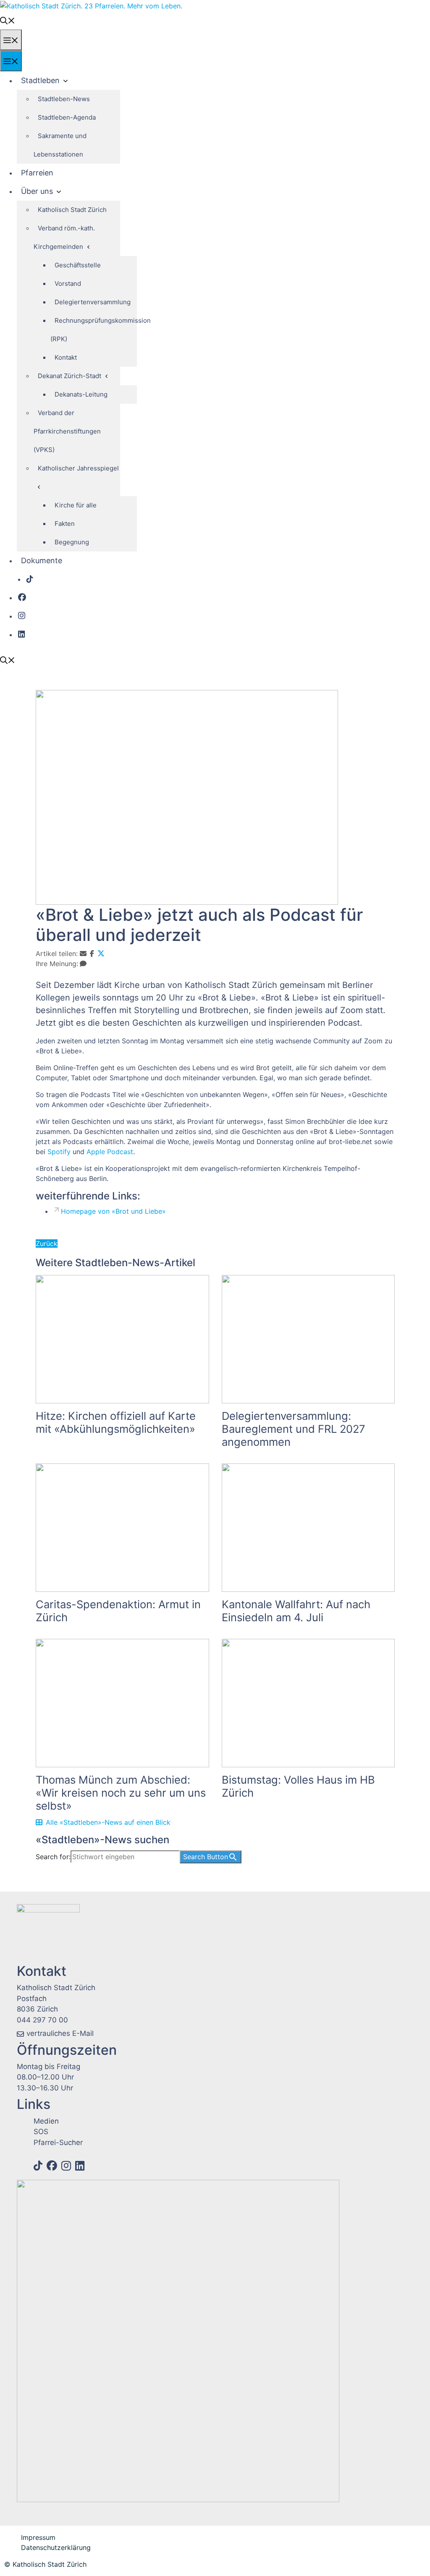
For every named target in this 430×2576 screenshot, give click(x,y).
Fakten (65, 524)
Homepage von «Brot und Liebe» (113, 1211)
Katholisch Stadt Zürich (72, 210)
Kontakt (66, 357)
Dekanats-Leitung (81, 394)
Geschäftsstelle (78, 265)
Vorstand (68, 283)
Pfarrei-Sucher (58, 2142)
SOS (41, 2132)
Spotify (59, 1152)
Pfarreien (37, 173)
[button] (8, 20)
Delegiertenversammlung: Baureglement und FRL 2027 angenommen (294, 1429)
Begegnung (72, 542)
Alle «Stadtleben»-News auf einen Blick (108, 1822)
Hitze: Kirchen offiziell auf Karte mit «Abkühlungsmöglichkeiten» (116, 1422)
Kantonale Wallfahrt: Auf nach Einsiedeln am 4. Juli (296, 1611)
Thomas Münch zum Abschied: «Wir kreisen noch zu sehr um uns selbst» (121, 1793)
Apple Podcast (110, 1152)
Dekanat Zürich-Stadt (69, 376)
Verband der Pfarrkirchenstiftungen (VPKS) (67, 431)
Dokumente (42, 560)
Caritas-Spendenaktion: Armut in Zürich (118, 1611)
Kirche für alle (76, 505)
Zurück (47, 1244)
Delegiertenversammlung (93, 302)
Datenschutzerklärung (56, 2547)
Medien (46, 2121)
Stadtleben (40, 80)
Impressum (38, 2537)
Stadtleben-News (64, 99)
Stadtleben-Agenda (67, 117)
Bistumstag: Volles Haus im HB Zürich (298, 1786)
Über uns (37, 191)
